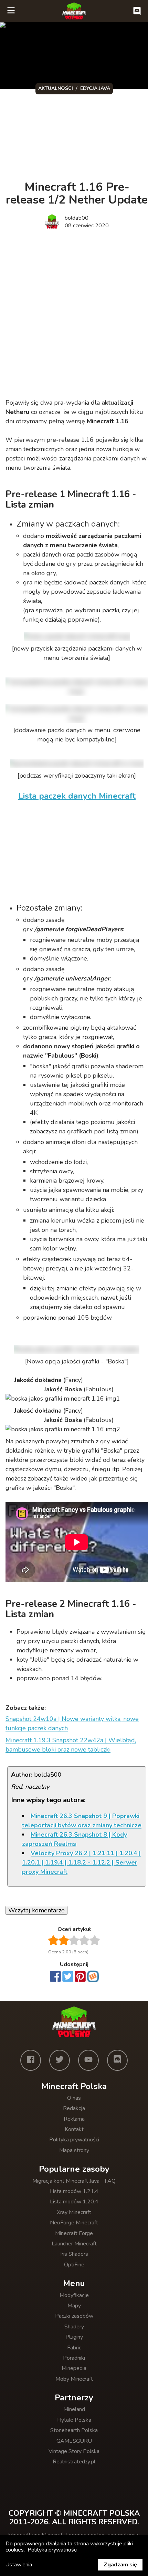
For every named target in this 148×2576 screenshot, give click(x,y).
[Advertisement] (74, 315)
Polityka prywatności (74, 2140)
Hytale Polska (74, 2420)
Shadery (74, 2327)
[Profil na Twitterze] (60, 2060)
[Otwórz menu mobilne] (11, 11)
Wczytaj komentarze (36, 1910)
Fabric (74, 2348)
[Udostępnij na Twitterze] (68, 1977)
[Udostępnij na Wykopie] (93, 1976)
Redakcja (74, 2108)
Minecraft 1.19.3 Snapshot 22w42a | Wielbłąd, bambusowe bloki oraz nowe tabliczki (71, 1745)
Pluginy (74, 2337)
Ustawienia (19, 2565)
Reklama (74, 2119)
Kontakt (74, 2129)
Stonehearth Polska (74, 2430)
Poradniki (74, 2358)
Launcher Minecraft (74, 2244)
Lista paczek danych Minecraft (77, 796)
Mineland (74, 2409)
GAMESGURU (74, 2441)
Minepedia (74, 2368)
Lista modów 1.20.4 (74, 2202)
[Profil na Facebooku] (31, 2060)
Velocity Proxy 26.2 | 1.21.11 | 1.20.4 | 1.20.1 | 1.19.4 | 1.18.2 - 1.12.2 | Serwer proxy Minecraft (81, 1862)
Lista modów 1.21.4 (74, 2191)
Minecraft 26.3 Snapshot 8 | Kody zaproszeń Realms (75, 1839)
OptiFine (74, 2265)
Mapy (74, 2306)
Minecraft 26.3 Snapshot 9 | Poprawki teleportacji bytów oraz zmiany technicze (82, 1821)
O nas (74, 2098)
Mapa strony (74, 2150)
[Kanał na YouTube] (88, 2060)
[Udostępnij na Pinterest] (80, 1977)
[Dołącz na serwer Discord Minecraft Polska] (137, 11)
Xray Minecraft (74, 2212)
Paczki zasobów (74, 2316)
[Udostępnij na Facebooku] (55, 1977)
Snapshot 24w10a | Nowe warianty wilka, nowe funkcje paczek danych (72, 1723)
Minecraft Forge (74, 2233)
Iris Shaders (74, 2254)
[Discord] (117, 2060)
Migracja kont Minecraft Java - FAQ (74, 2181)
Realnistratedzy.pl (74, 2462)
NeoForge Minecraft (74, 2223)
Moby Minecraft (74, 2379)
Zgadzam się (120, 2565)
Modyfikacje (74, 2295)
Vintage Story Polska (74, 2451)
